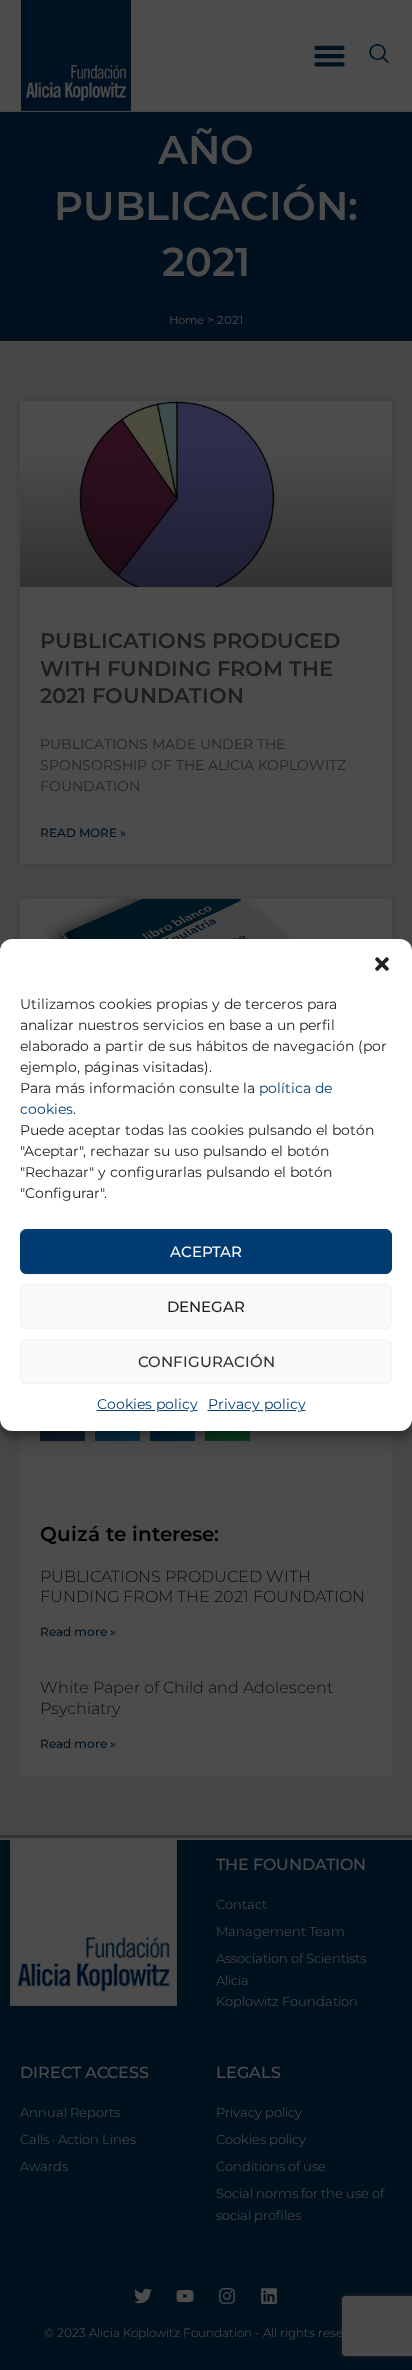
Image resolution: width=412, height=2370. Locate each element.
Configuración (206, 1361)
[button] (382, 964)
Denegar (206, 1306)
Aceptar (206, 1251)
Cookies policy (147, 1404)
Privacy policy (257, 1404)
